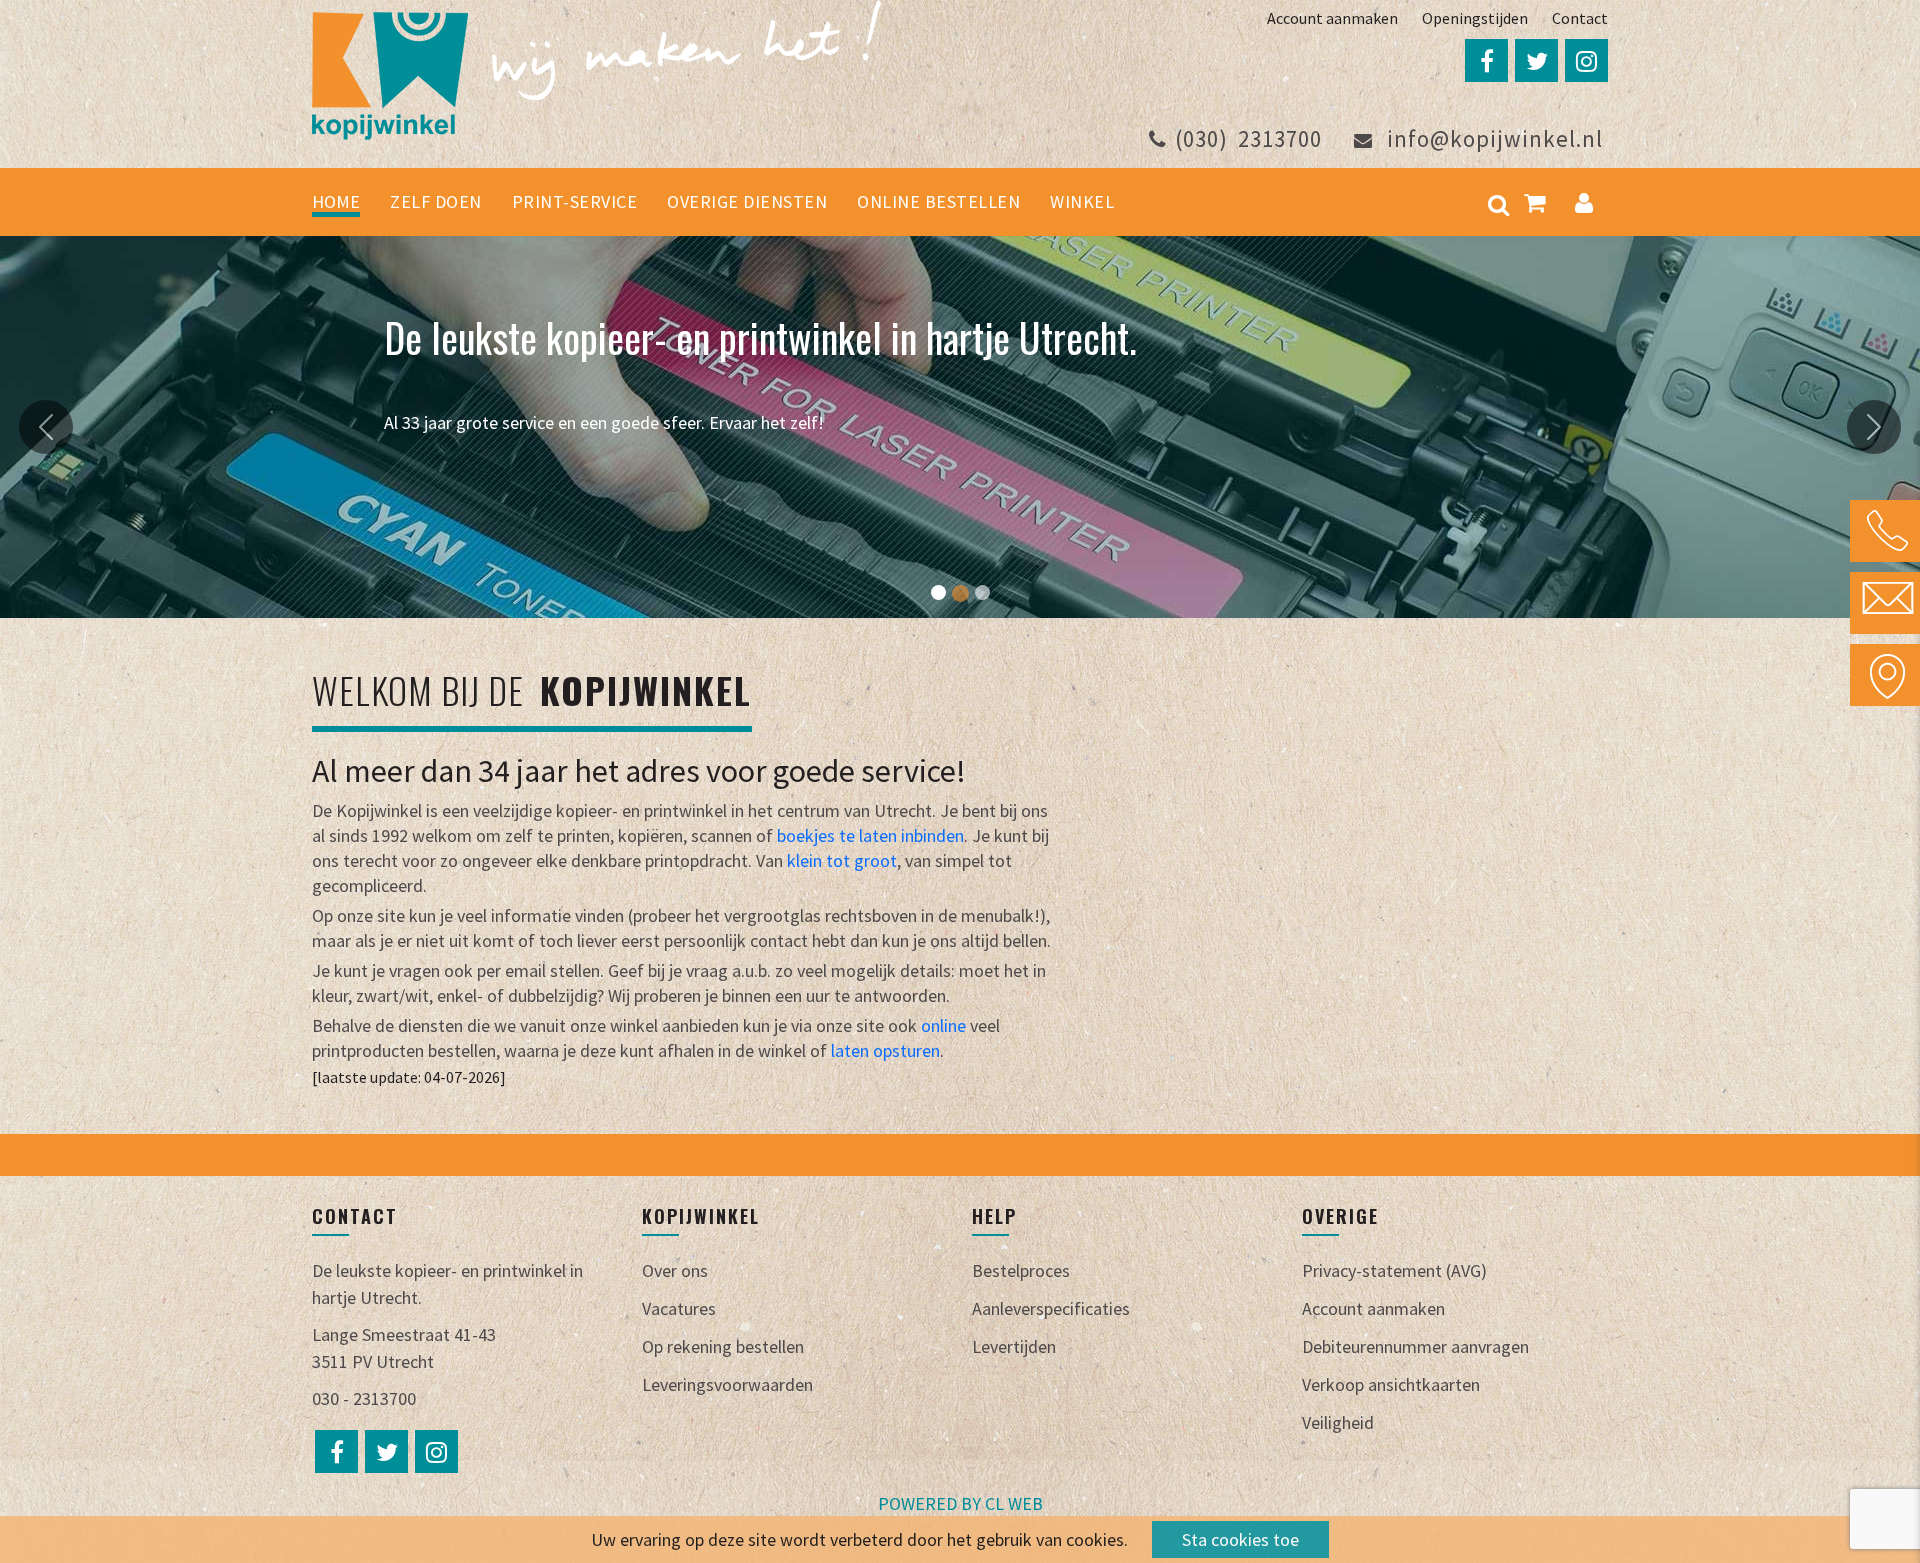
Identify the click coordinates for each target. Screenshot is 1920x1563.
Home (336, 201)
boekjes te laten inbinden (870, 835)
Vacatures (679, 1308)
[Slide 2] (960, 593)
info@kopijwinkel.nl (1492, 138)
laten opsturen (885, 1050)
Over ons (675, 1270)
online (943, 1025)
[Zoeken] (1498, 201)
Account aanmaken (1332, 18)
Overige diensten (747, 201)
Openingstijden (1475, 18)
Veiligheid (1338, 1422)
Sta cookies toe (1240, 1539)
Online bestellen (938, 201)
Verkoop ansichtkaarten (1391, 1384)
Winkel (1082, 201)
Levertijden (1014, 1346)
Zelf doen (436, 201)
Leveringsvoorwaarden (727, 1384)
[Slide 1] (938, 592)
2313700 (1248, 138)
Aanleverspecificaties (1051, 1308)
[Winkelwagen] (1534, 202)
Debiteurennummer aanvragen (1415, 1346)
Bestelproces (1021, 1270)
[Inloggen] (1584, 202)
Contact (1580, 18)
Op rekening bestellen (723, 1346)
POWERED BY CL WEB (960, 1503)
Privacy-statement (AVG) (1394, 1270)
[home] (596, 67)
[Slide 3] (982, 592)
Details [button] (442, 466)
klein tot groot (840, 860)
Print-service (575, 201)
